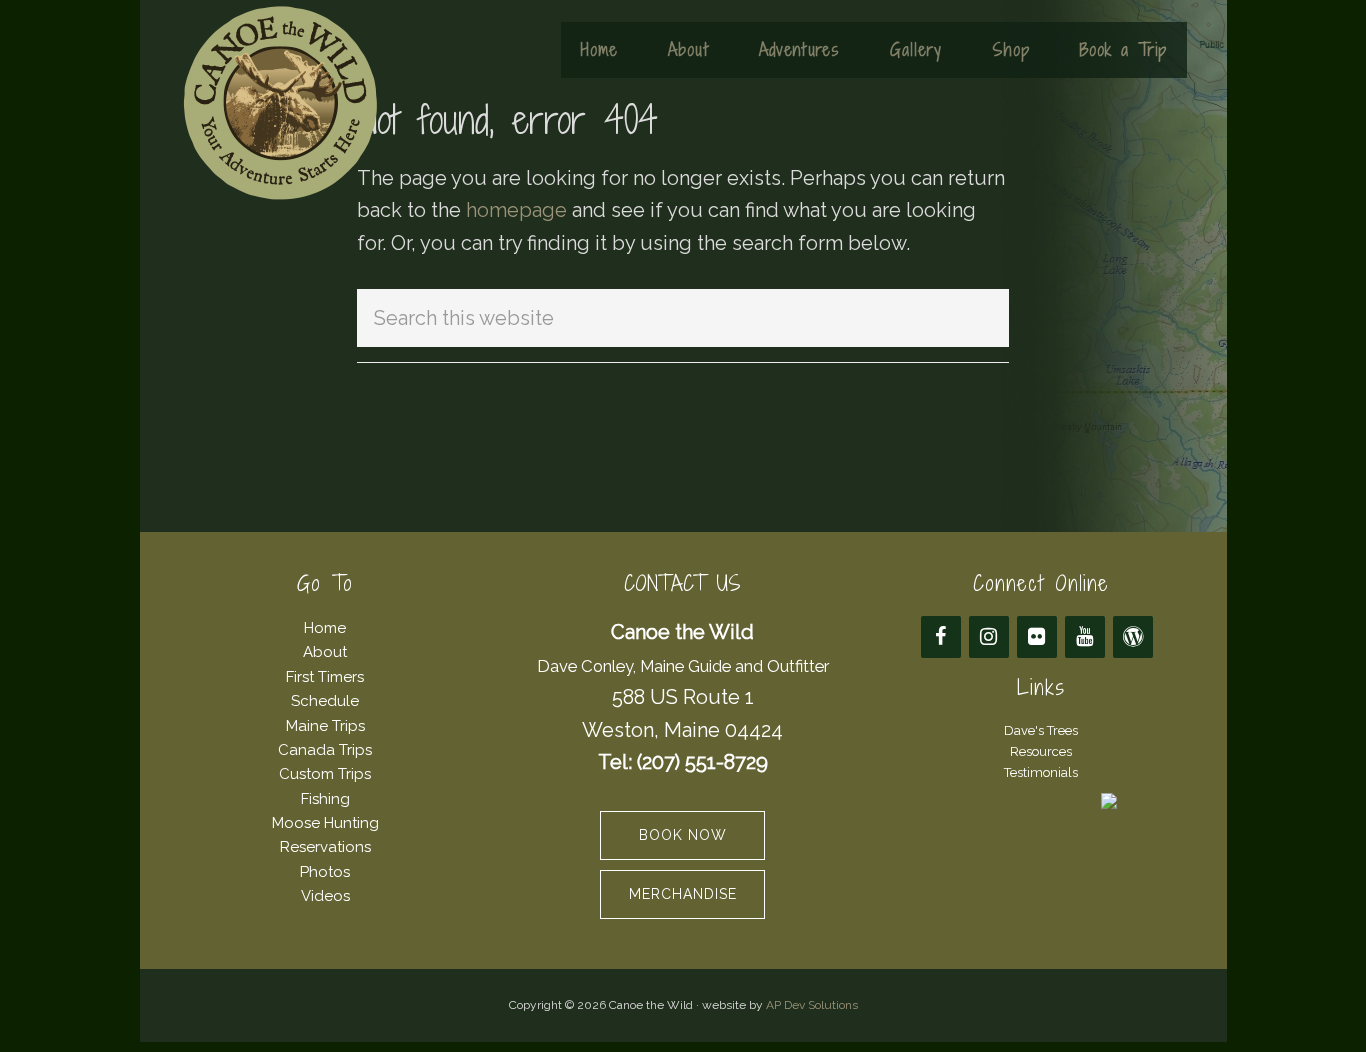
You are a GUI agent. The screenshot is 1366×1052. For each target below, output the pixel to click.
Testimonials (1041, 772)
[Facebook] (941, 637)
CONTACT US (682, 583)
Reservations (325, 847)
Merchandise (683, 894)
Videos (325, 896)
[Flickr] (1037, 637)
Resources (1041, 751)
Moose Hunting (325, 823)
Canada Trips (325, 750)
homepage (516, 210)
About (325, 652)
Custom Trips (325, 774)
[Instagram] (989, 637)
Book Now (683, 835)
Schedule (325, 701)
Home (325, 628)
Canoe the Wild (280, 103)
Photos (325, 872)
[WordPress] (1133, 637)
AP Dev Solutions (812, 1005)
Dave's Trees (1041, 730)
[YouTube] (1085, 637)
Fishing (325, 799)
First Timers (325, 677)
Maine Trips (325, 726)
